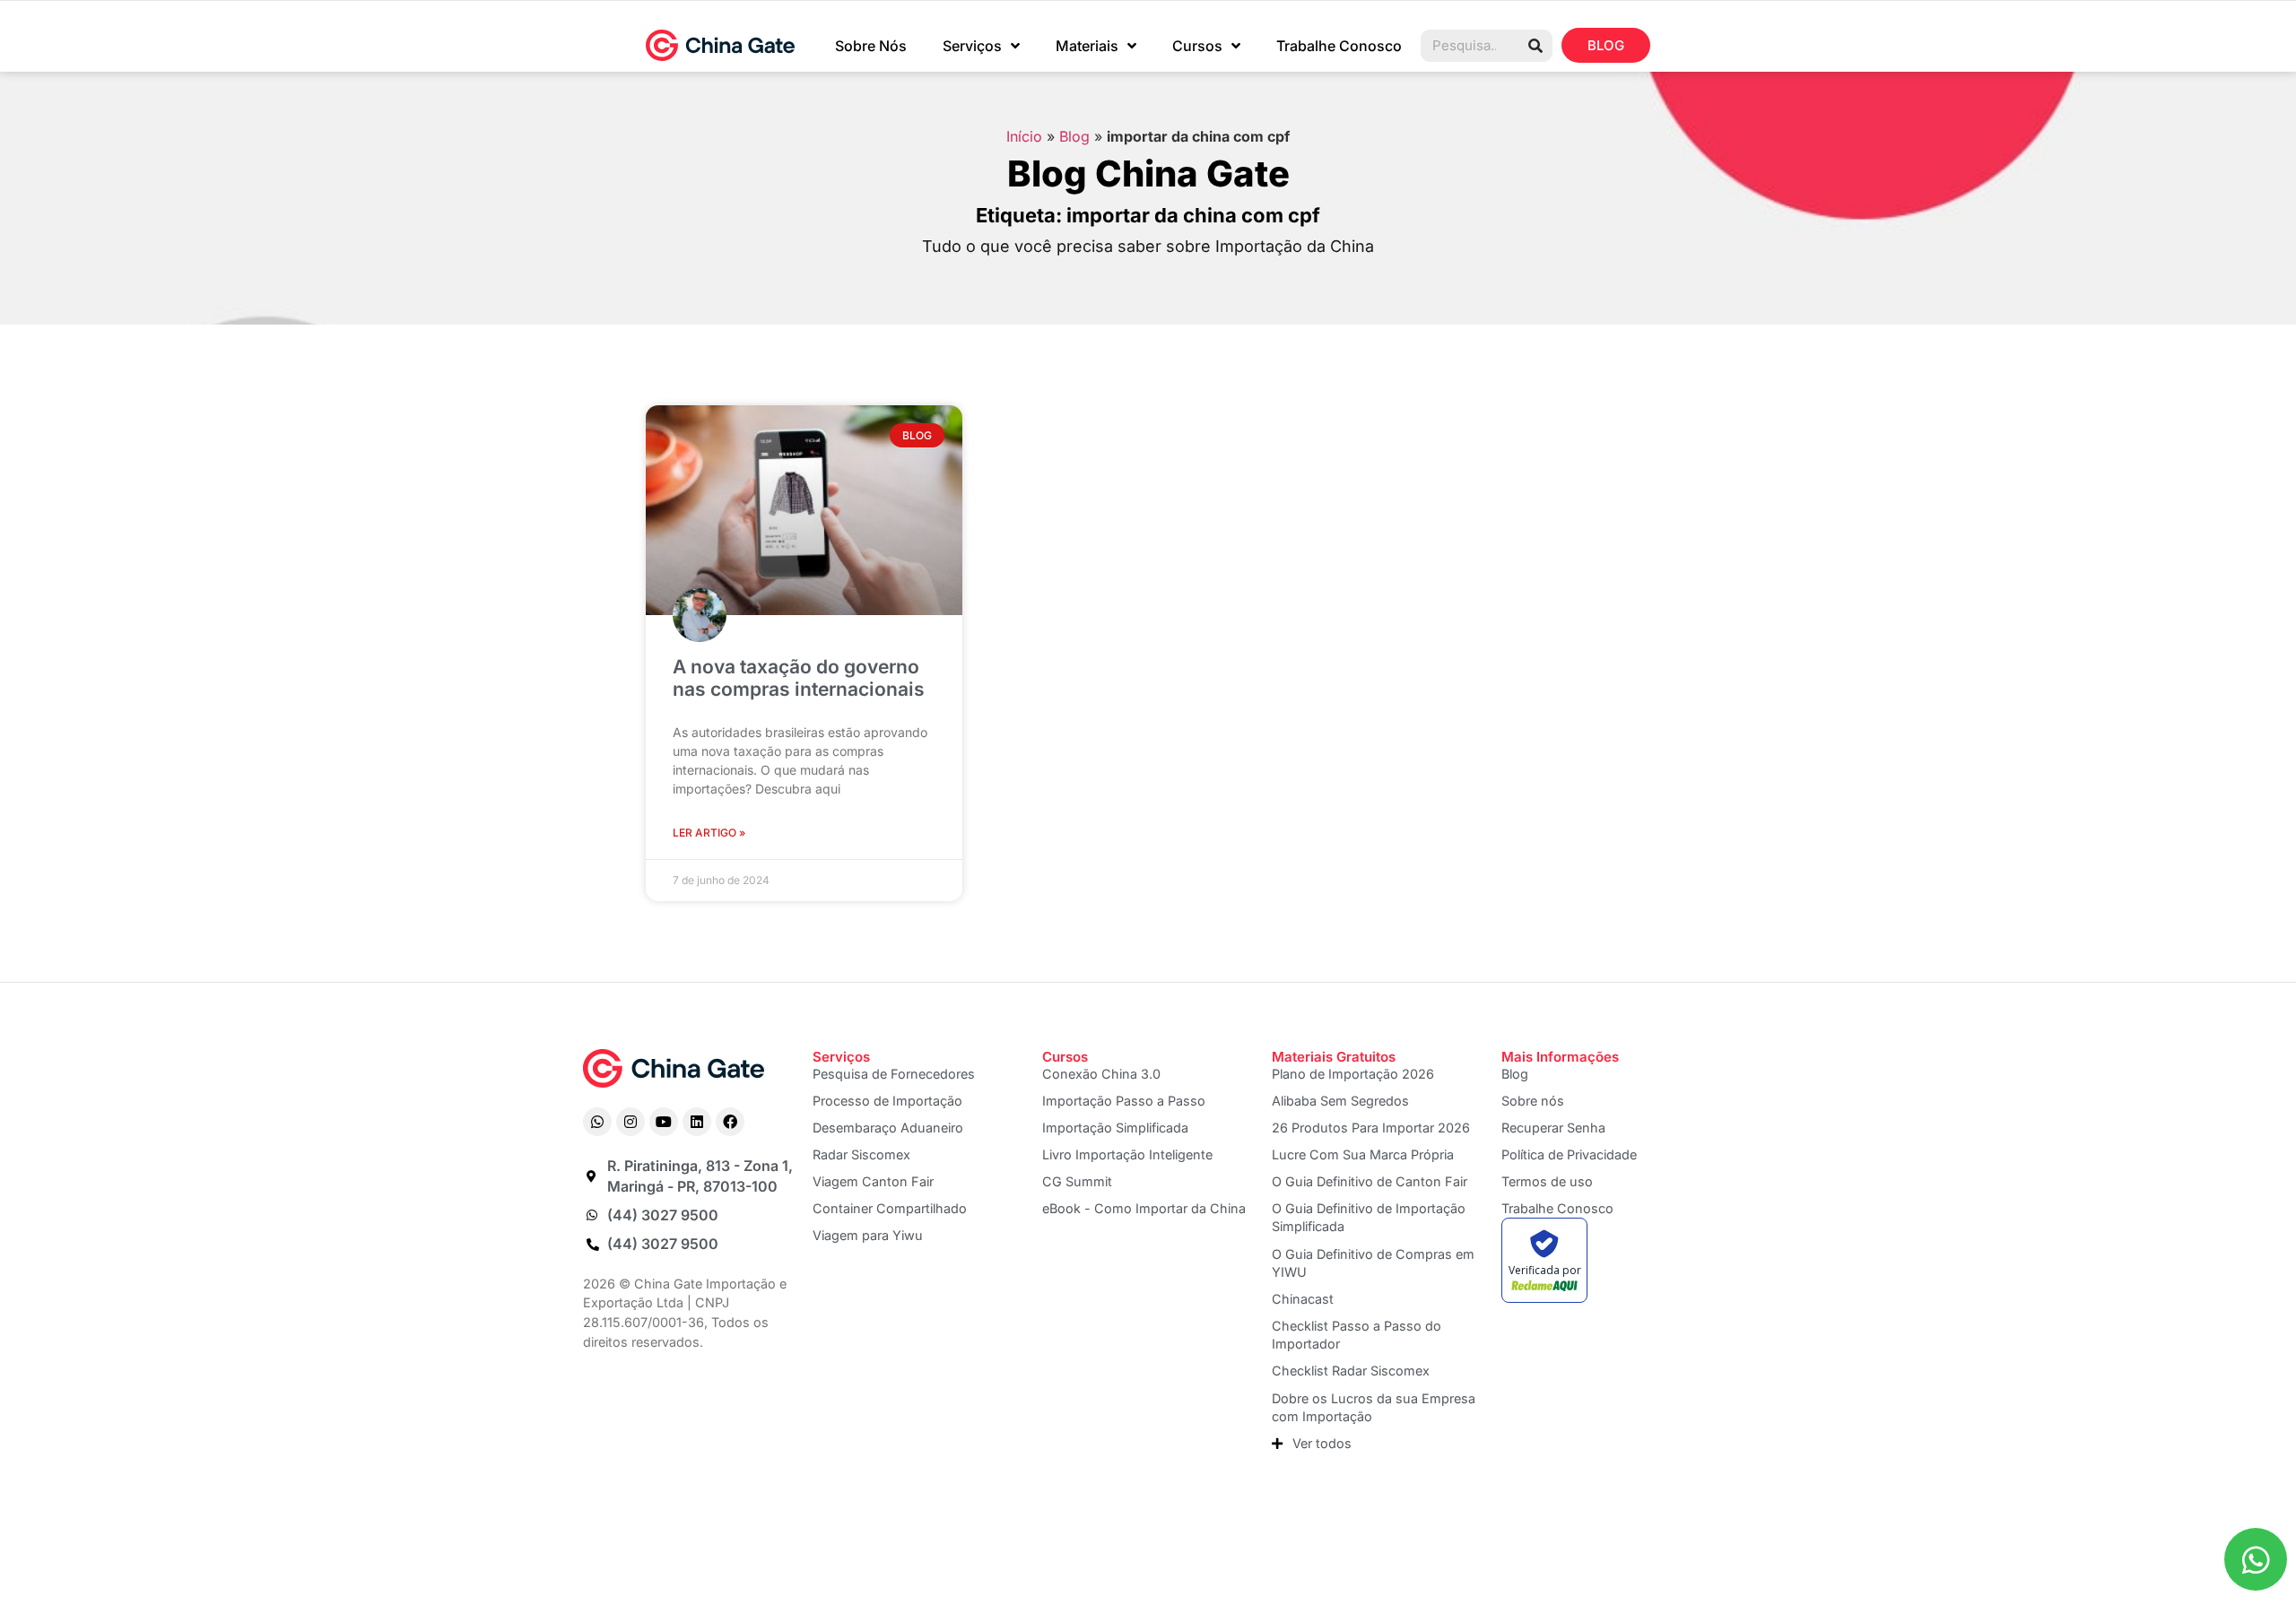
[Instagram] (631, 1122)
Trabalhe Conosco (1339, 46)
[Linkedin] (697, 1122)
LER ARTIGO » (709, 833)
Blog (1074, 136)
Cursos (1197, 46)
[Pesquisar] (1535, 46)
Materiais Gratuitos (1334, 1057)
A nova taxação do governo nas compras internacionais (799, 678)
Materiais (1087, 46)
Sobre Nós (871, 46)
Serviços (972, 46)
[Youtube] (664, 1122)
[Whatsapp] (597, 1122)
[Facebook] (730, 1122)
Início (1024, 136)
